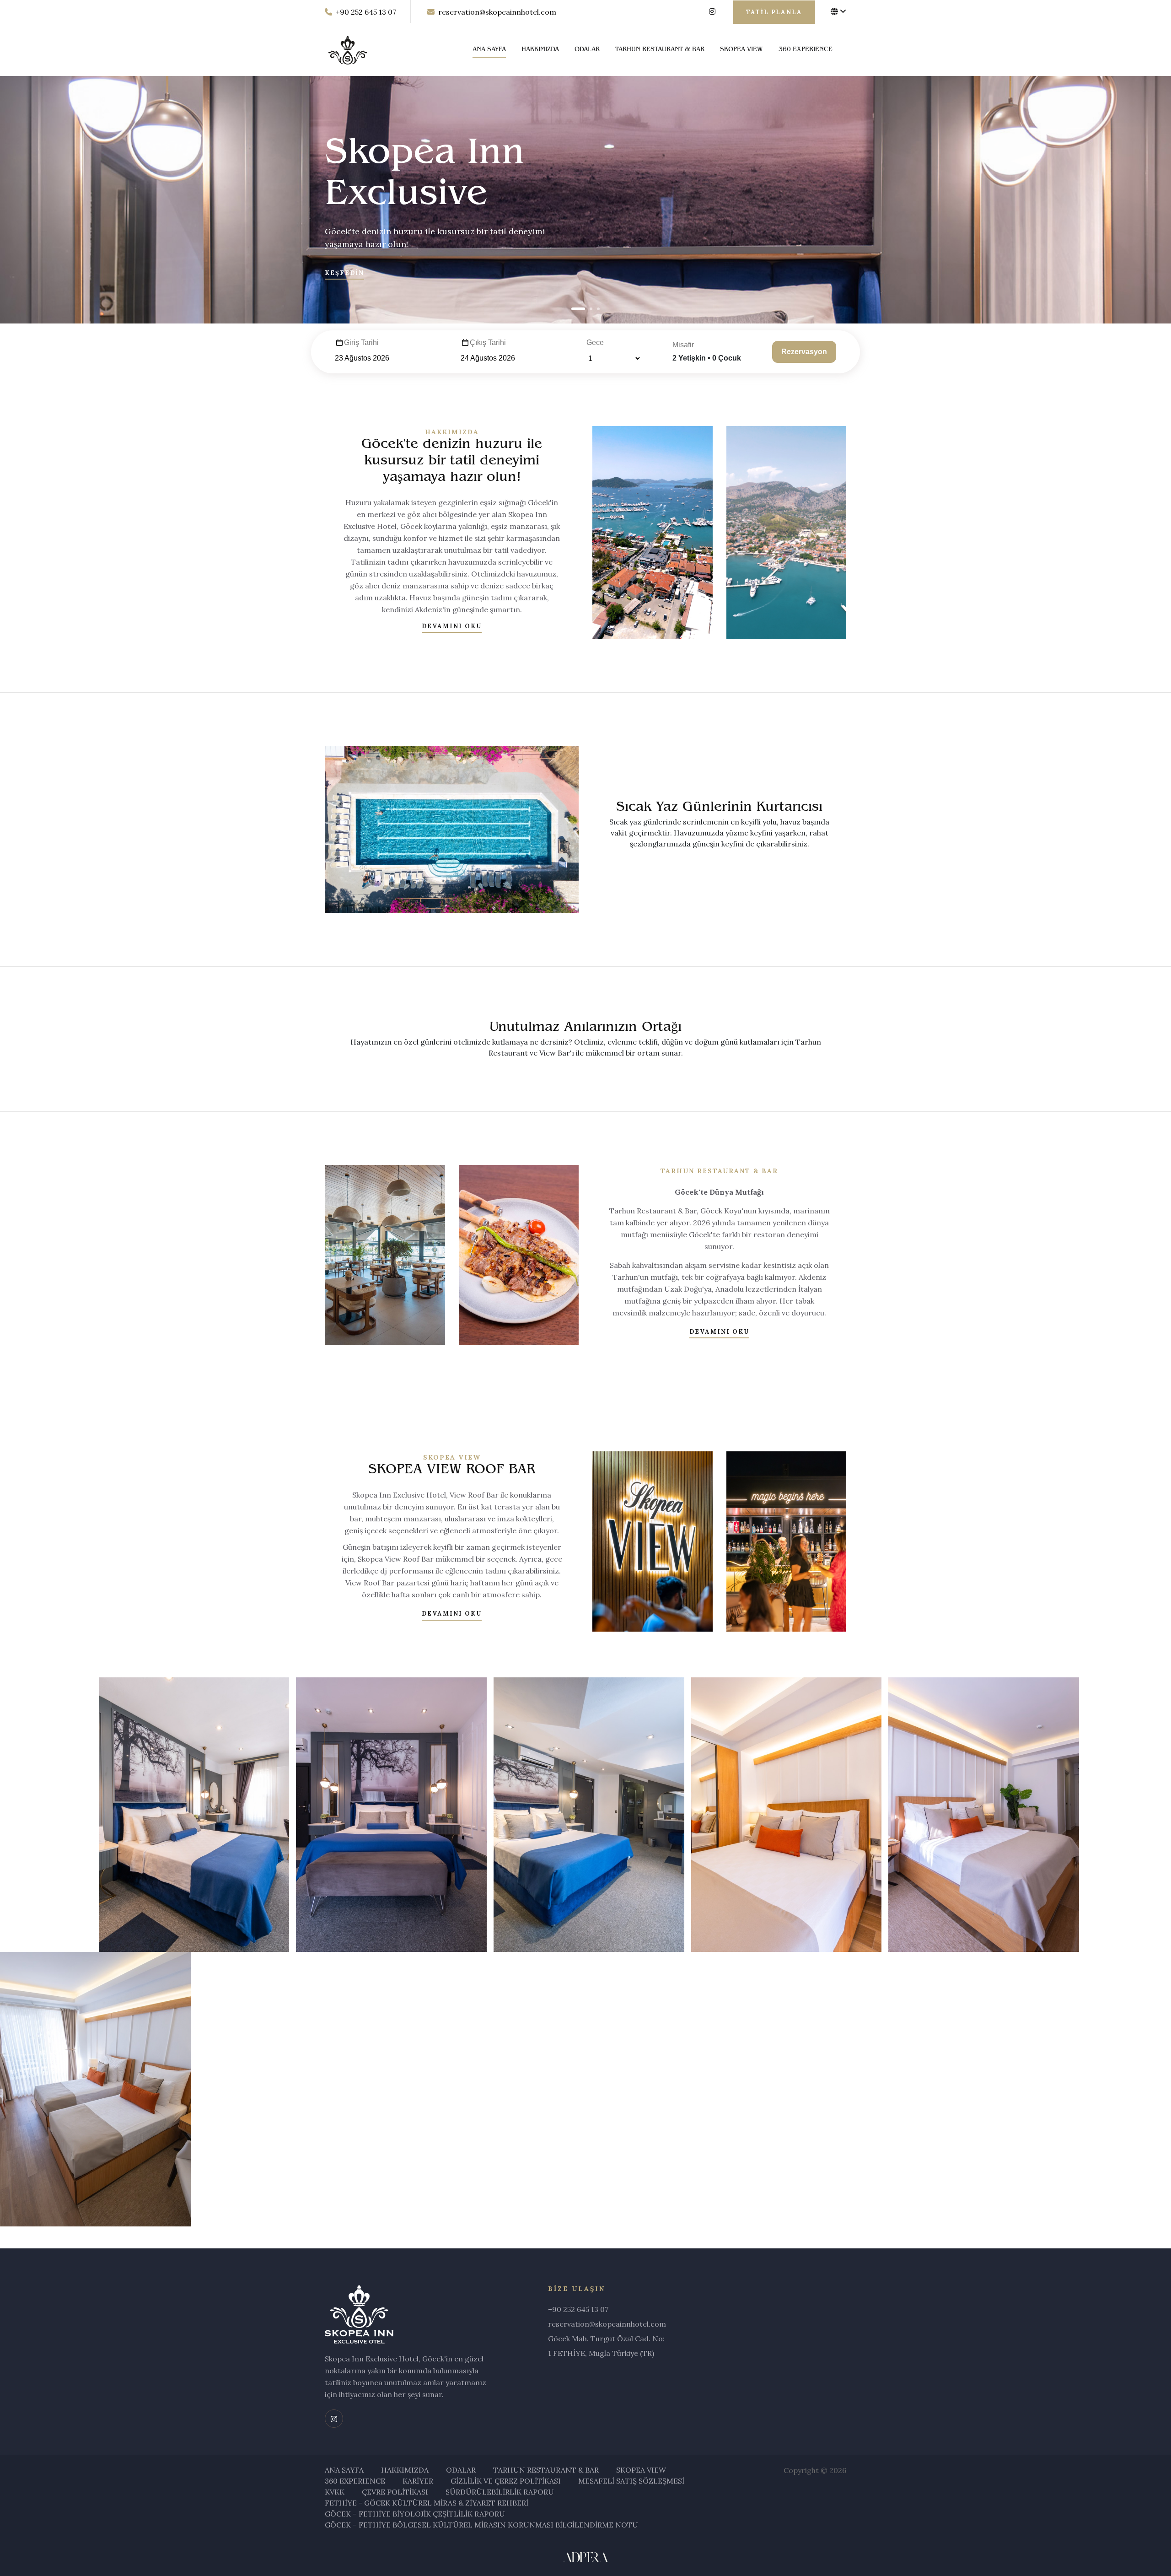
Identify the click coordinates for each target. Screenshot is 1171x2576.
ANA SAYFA (489, 50)
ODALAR (587, 50)
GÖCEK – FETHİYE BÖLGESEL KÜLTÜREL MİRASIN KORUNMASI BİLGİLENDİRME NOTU (481, 2525)
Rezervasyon (804, 352)
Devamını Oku (452, 626)
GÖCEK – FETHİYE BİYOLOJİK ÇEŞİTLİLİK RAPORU (415, 2514)
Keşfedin (344, 273)
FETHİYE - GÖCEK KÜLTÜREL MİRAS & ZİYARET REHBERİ (427, 2503)
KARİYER (418, 2481)
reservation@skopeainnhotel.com (497, 12)
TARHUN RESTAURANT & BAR (660, 50)
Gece (595, 342)
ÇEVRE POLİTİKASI (395, 2492)
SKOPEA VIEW (741, 50)
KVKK (335, 2492)
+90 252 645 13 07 (366, 12)
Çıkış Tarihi (488, 342)
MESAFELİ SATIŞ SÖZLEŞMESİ (631, 2481)
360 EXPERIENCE (806, 50)
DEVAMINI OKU (452, 1614)
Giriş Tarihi (361, 342)
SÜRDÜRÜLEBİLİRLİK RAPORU (500, 2492)
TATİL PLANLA (774, 12)
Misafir (683, 345)
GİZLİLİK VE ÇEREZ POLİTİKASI (506, 2481)
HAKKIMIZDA (540, 50)
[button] (578, 309)
